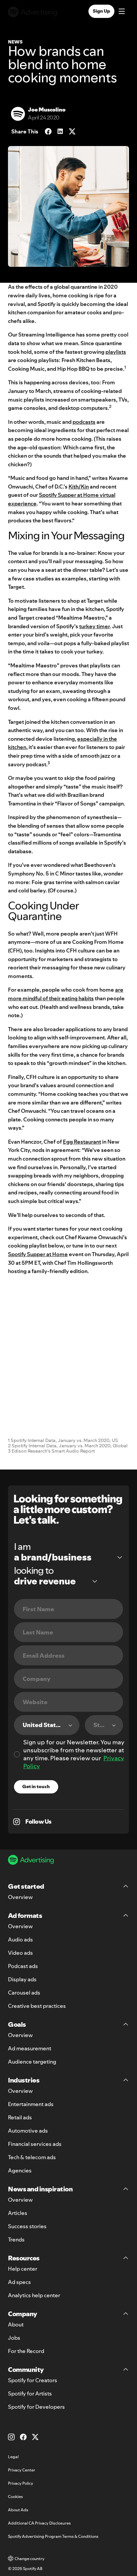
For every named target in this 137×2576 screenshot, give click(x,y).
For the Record (26, 2351)
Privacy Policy (21, 2483)
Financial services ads (35, 2144)
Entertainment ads (31, 2104)
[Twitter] (35, 2437)
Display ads (22, 1979)
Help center (23, 2269)
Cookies (15, 2497)
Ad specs (19, 2282)
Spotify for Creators (33, 2380)
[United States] (47, 1725)
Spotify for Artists (30, 2393)
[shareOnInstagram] (17, 1822)
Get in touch (36, 1786)
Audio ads (20, 1939)
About (16, 2324)
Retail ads (20, 2117)
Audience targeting (32, 2062)
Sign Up (101, 11)
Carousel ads (24, 1993)
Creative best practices (37, 2006)
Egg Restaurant (82, 1142)
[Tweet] (72, 131)
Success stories (27, 2226)
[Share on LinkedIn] (60, 131)
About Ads (18, 2510)
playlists (116, 352)
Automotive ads (28, 2131)
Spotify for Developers (36, 2407)
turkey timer (94, 626)
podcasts (84, 422)
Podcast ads (23, 1966)
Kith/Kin (79, 487)
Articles (18, 2213)
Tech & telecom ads (32, 2157)
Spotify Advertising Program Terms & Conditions (53, 2536)
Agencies (20, 2170)
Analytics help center (34, 2295)
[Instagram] (11, 2437)
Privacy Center (22, 2470)
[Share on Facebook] (48, 131)
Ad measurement (30, 2048)
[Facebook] (23, 2437)
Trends (16, 2239)
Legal (13, 2457)
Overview (20, 1897)
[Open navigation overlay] (122, 12)
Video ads (20, 1953)
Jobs (14, 2338)
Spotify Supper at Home (38, 1254)
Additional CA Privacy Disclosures (39, 2523)
